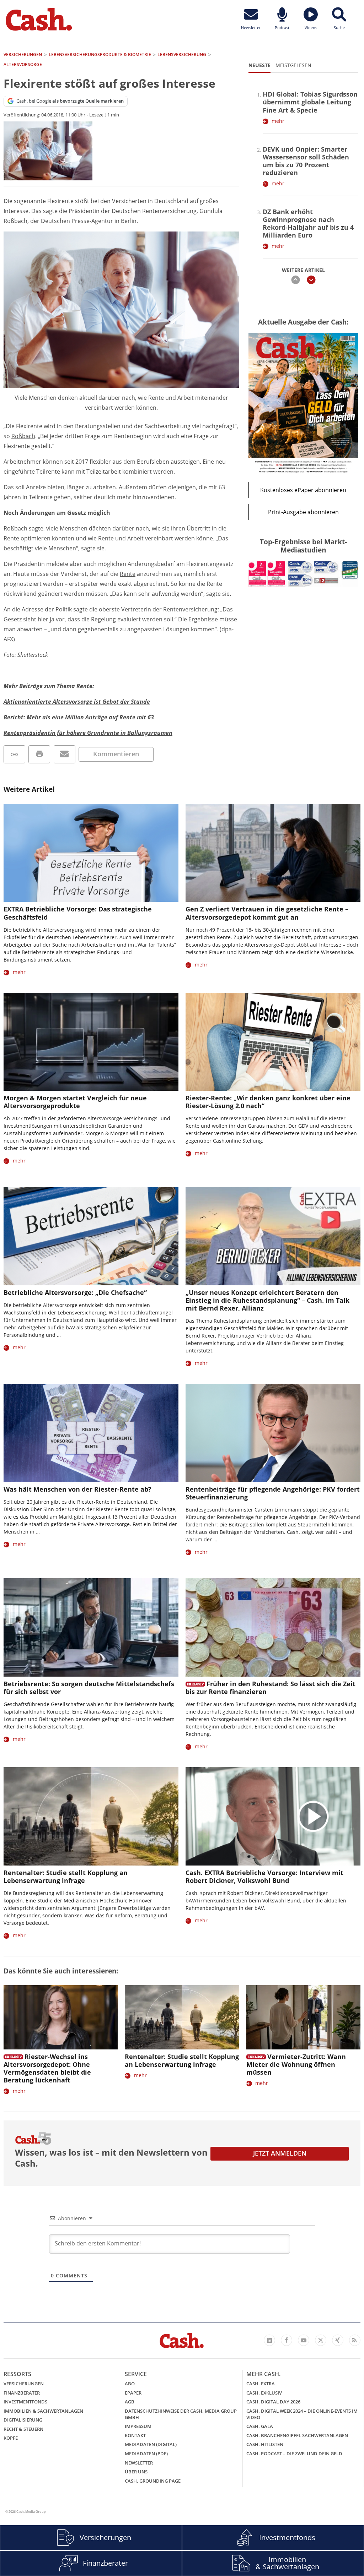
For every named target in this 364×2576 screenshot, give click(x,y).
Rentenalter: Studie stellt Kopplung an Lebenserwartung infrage (66, 1877)
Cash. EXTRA (261, 2384)
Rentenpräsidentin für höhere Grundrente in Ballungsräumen (88, 733)
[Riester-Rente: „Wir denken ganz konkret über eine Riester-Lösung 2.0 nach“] (273, 1042)
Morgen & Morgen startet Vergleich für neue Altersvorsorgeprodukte (75, 1102)
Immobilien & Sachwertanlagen (43, 2411)
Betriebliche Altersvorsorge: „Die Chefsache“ (75, 1292)
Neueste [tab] (259, 65)
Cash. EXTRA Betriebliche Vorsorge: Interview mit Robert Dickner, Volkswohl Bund (264, 1877)
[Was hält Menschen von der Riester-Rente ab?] (91, 1433)
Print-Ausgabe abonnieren (303, 512)
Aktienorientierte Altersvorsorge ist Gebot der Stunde (77, 702)
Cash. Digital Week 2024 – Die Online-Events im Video (302, 2414)
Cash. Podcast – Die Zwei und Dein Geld (294, 2454)
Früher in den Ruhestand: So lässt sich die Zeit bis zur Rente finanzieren (271, 1688)
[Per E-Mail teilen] (65, 754)
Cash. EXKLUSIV (264, 2393)
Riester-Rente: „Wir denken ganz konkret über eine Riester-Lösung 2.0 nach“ (268, 1102)
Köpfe (11, 2438)
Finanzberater (22, 2393)
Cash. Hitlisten (265, 2444)
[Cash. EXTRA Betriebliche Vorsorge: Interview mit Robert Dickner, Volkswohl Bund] (273, 1816)
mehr (278, 121)
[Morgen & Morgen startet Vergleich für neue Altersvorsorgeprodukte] (91, 1042)
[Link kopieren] (14, 754)
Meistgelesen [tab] (293, 65)
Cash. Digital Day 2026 (273, 2402)
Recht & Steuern (23, 2429)
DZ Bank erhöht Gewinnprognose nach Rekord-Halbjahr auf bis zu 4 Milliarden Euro (308, 223)
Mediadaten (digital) (151, 2444)
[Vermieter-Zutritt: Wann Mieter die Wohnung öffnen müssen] (303, 2017)
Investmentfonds (25, 2402)
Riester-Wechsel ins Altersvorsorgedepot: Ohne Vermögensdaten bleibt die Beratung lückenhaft (47, 2068)
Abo (130, 2384)
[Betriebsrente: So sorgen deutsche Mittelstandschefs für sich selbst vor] (91, 1627)
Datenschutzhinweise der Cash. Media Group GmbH (181, 2414)
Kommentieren (116, 754)
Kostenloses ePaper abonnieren (303, 490)
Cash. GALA (260, 2426)
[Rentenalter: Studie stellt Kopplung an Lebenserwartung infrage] (91, 1816)
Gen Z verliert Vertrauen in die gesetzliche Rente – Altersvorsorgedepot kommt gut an (267, 913)
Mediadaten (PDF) (146, 2454)
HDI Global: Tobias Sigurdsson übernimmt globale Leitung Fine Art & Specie (310, 102)
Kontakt (135, 2435)
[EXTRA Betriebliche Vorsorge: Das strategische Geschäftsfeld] (91, 853)
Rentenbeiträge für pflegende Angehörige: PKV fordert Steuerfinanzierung (273, 1493)
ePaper (133, 2393)
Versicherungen (24, 2384)
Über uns (136, 2472)
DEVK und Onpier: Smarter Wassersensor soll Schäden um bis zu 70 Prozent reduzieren (306, 161)
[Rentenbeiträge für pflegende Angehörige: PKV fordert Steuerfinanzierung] (273, 1433)
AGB (130, 2402)
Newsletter (139, 2463)
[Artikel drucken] (39, 754)
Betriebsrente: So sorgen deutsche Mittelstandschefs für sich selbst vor (89, 1688)
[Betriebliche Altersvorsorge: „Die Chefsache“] (91, 1236)
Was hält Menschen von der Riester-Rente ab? (77, 1489)
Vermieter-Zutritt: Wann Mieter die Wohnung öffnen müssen (296, 2064)
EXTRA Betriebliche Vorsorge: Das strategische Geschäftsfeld (78, 913)
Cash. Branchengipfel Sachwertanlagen (297, 2435)
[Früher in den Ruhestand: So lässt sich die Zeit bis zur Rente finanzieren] (273, 1627)
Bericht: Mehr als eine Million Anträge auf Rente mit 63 (79, 717)
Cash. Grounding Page (153, 2481)
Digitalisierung (23, 2420)
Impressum (138, 2426)
